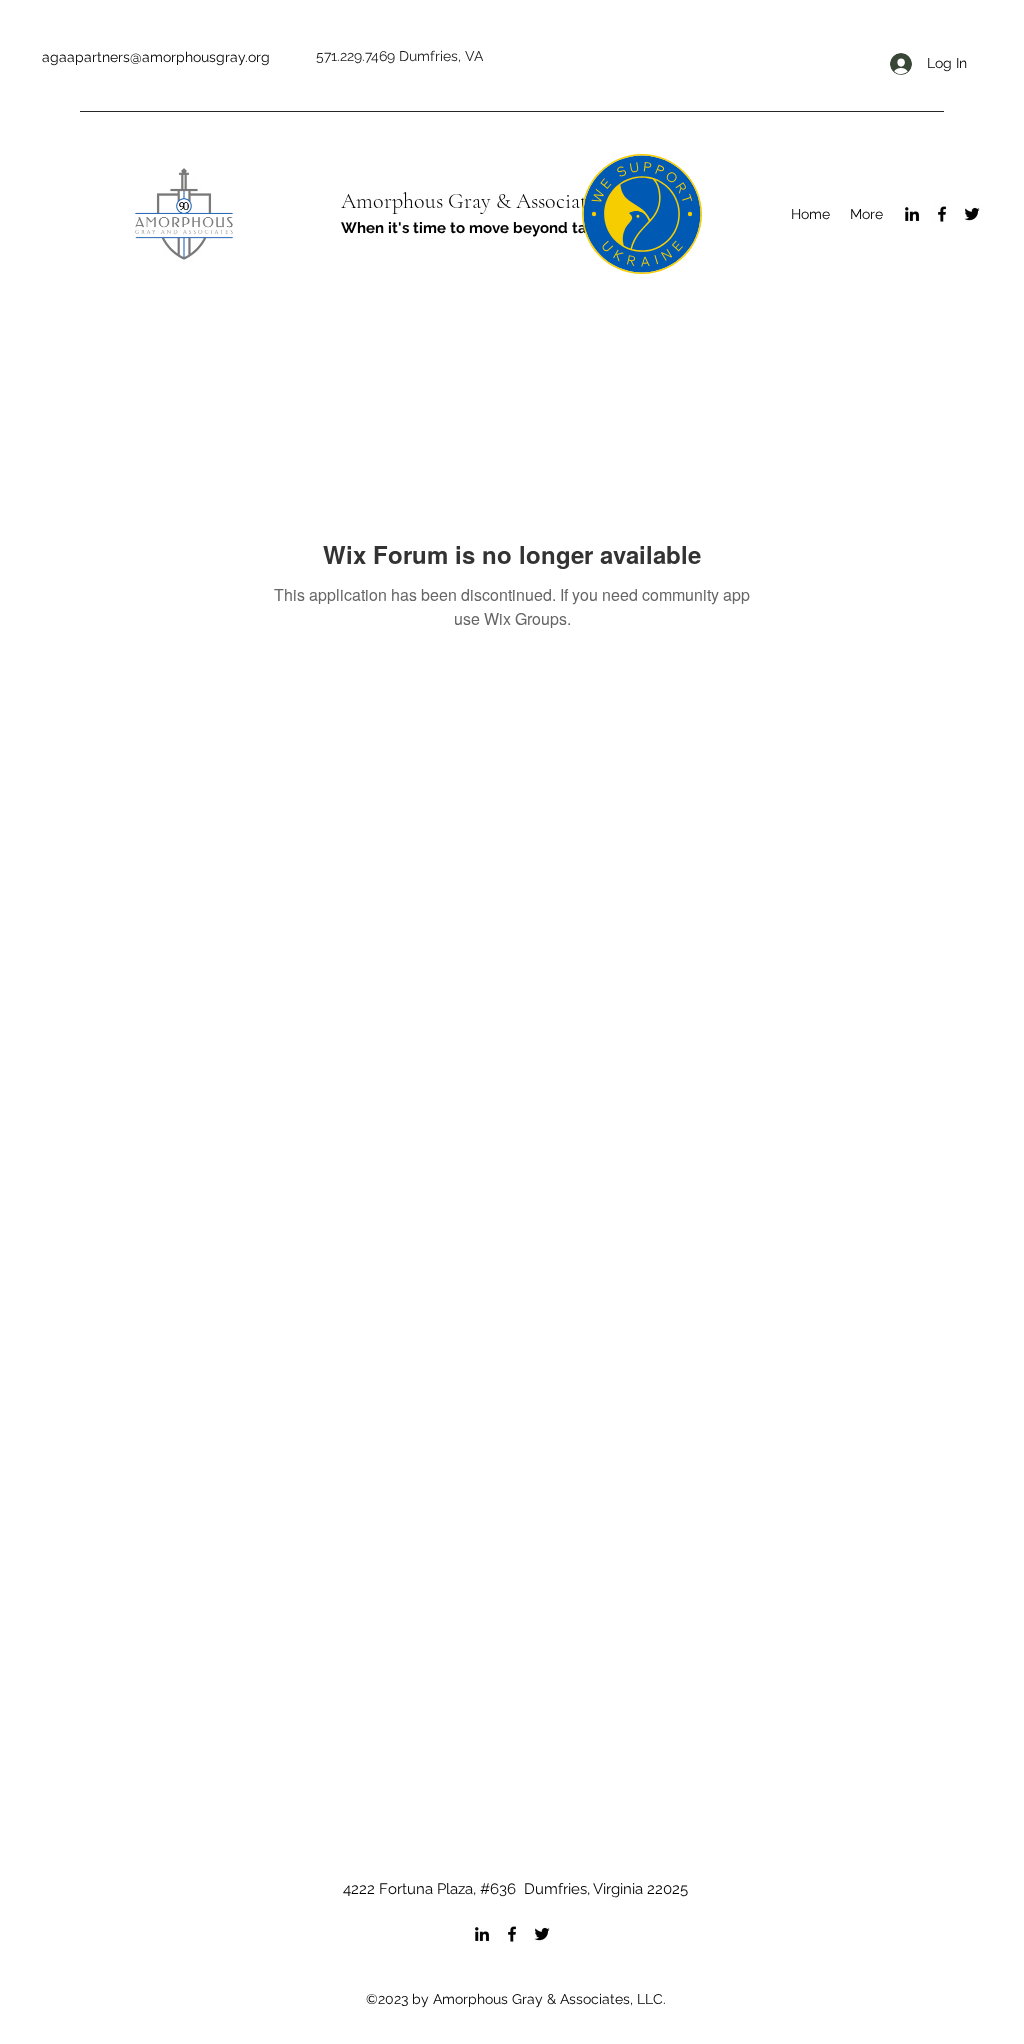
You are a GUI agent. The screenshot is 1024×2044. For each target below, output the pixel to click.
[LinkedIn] (912, 214)
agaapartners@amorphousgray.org (156, 57)
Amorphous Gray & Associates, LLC (496, 201)
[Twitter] (972, 214)
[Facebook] (942, 214)
